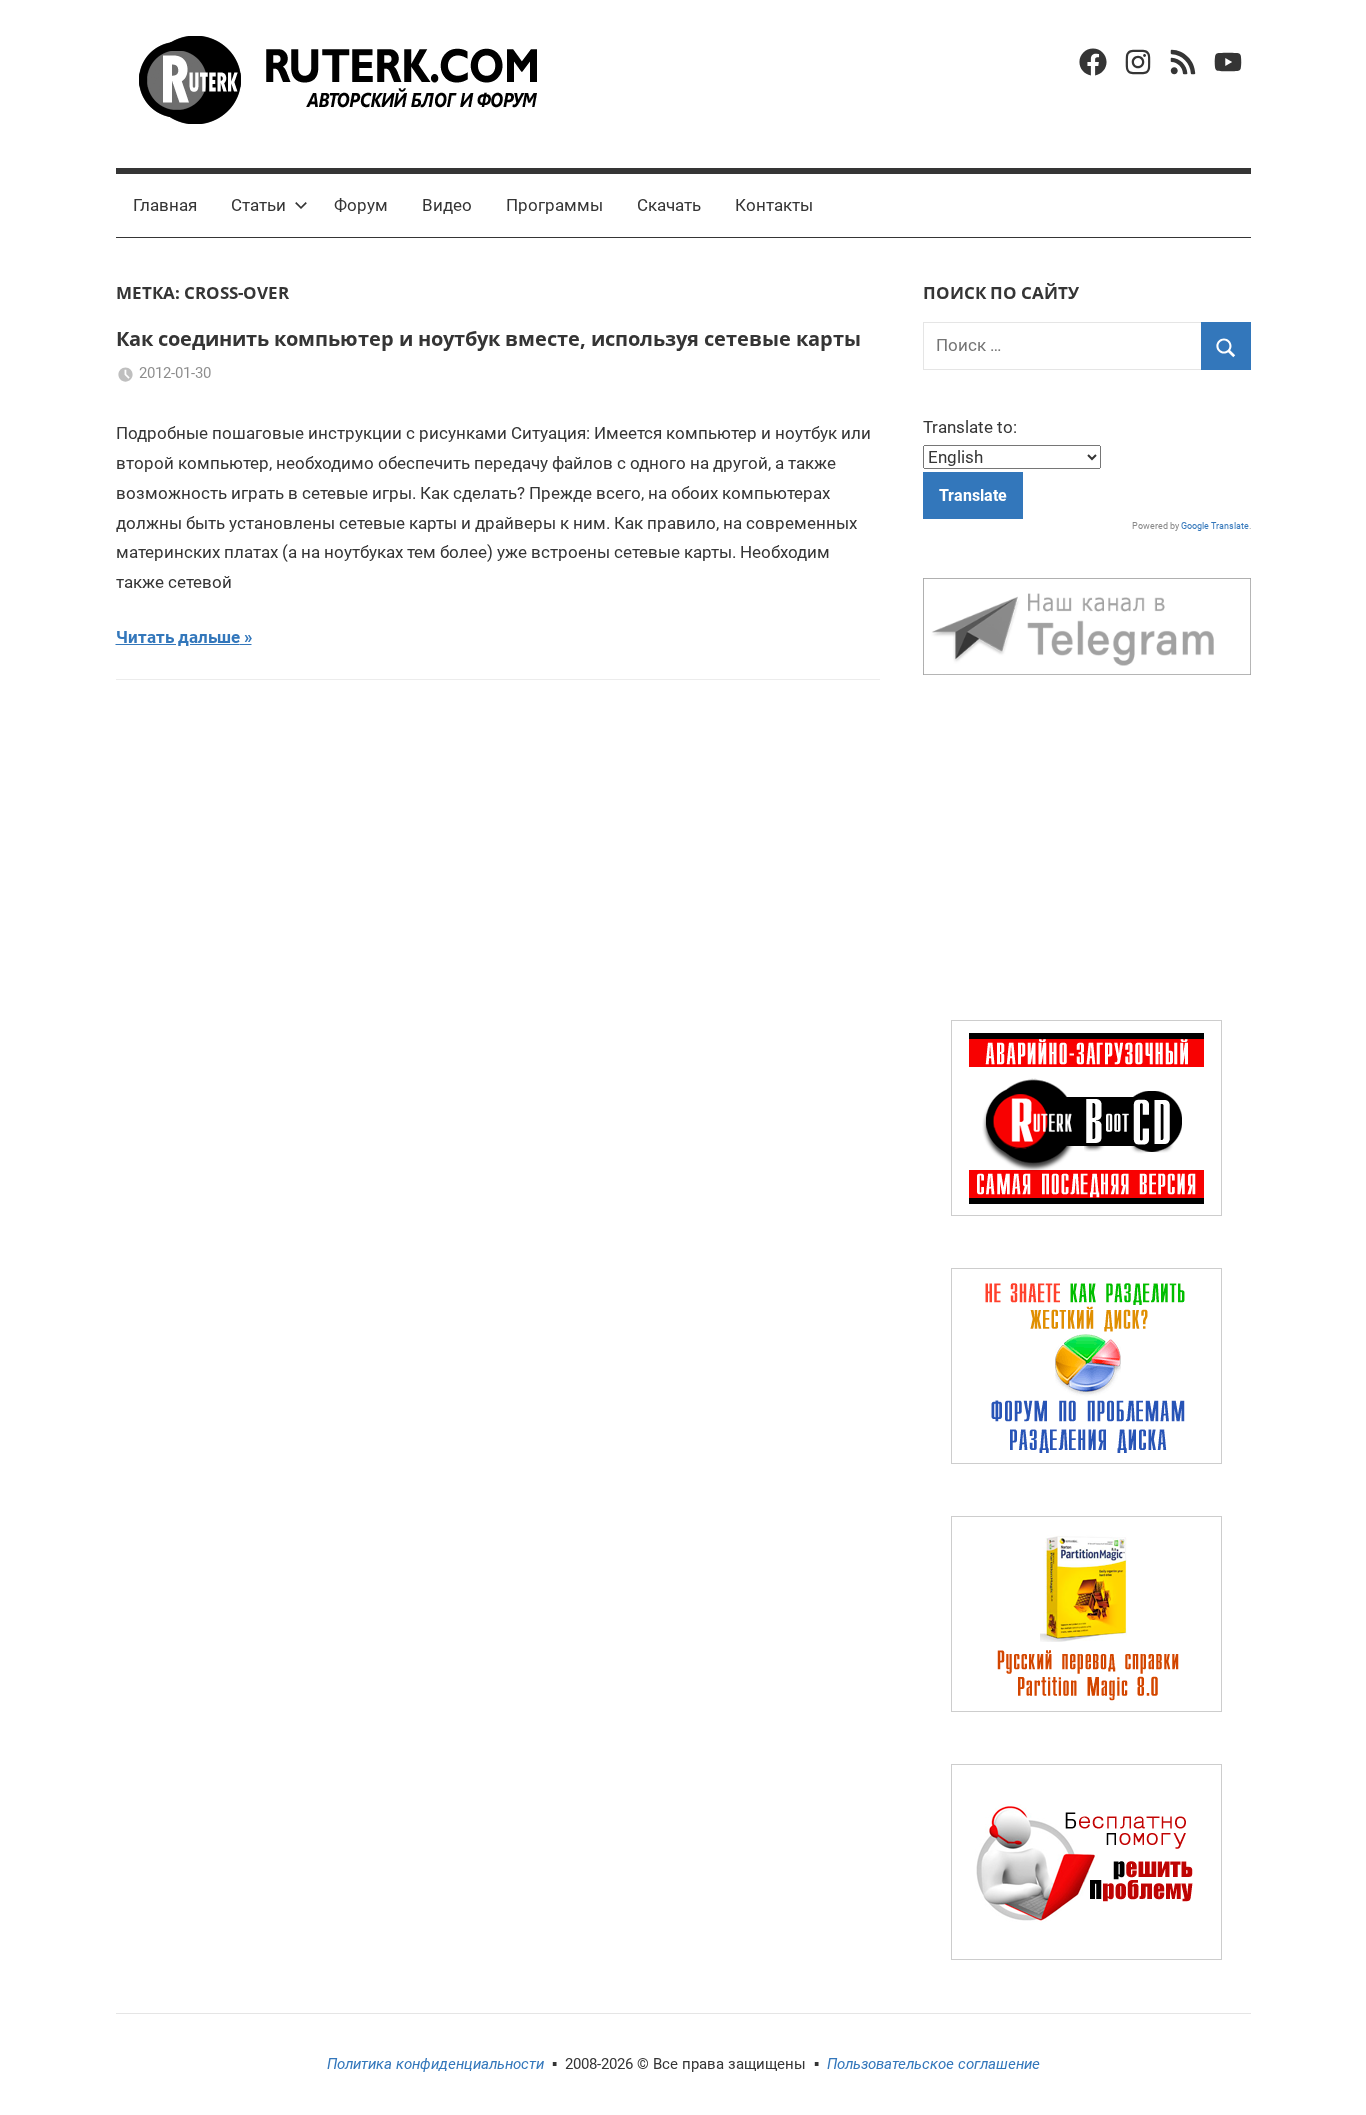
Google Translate (1215, 526)
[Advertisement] (1087, 852)
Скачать (669, 205)
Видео (447, 205)
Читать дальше (178, 637)
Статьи (258, 205)
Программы (554, 205)
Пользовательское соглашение (933, 2064)
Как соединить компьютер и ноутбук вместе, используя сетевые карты (488, 338)
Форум (361, 205)
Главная (165, 205)
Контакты (774, 205)
